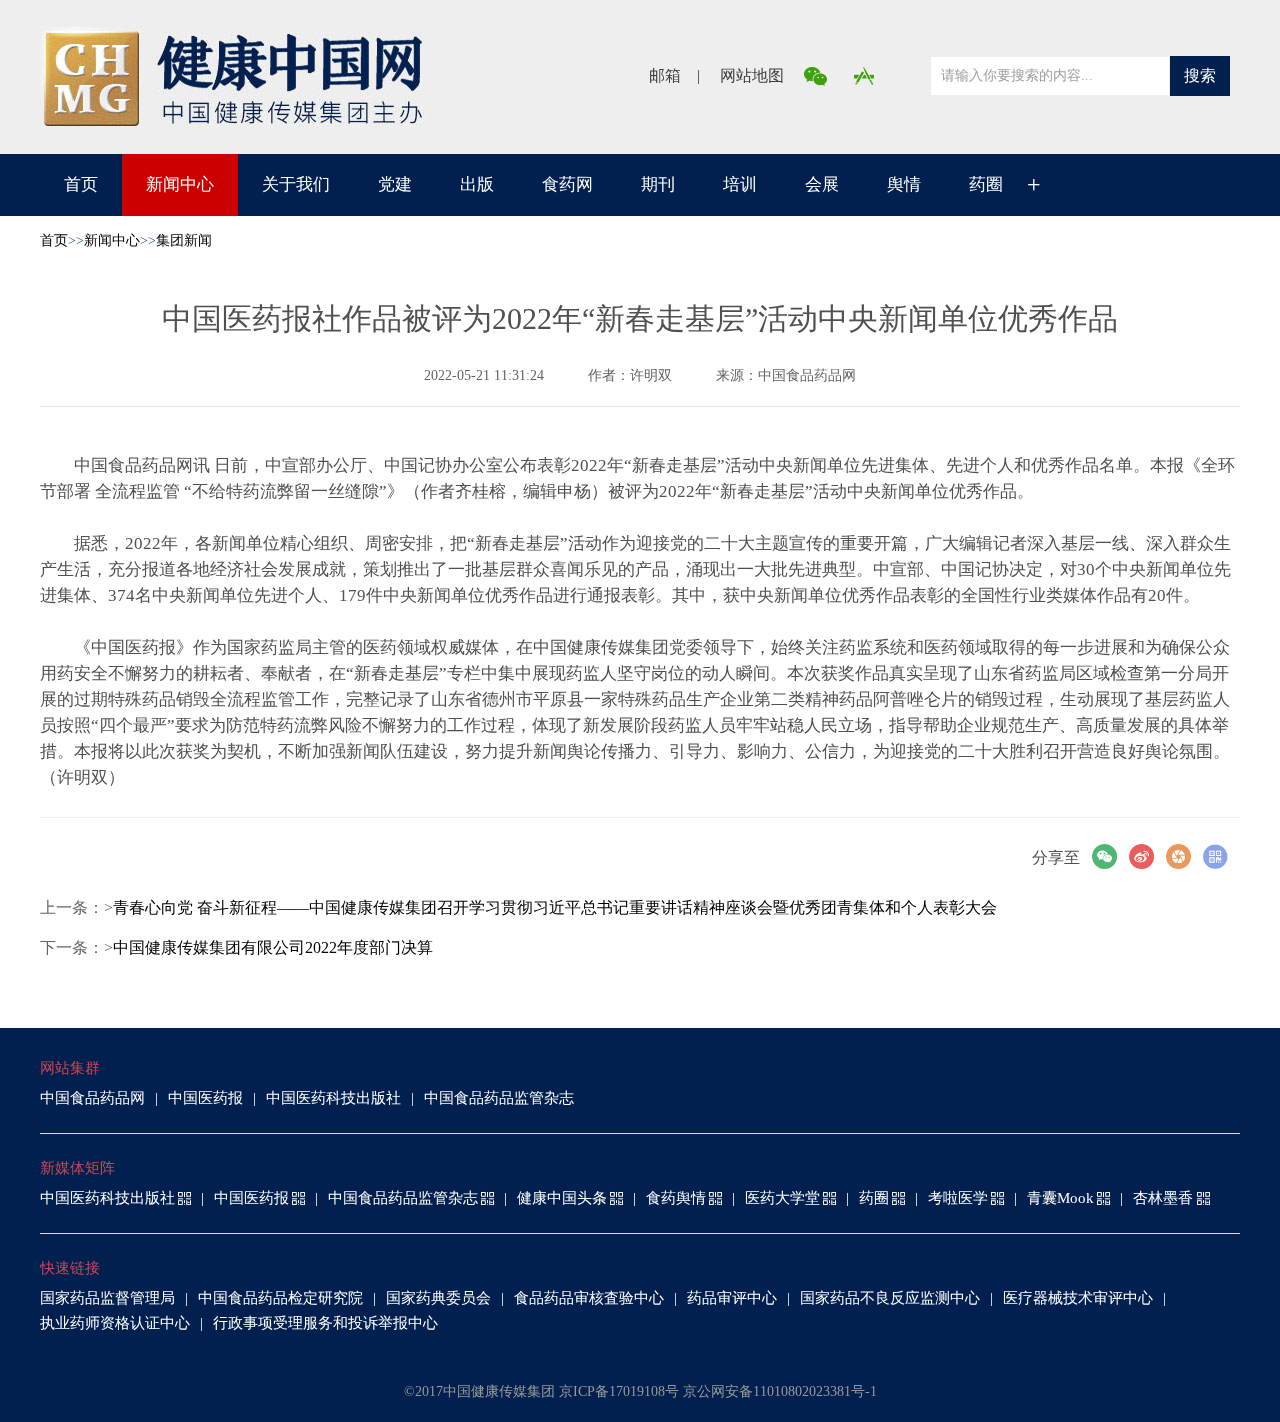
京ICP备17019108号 (619, 1391)
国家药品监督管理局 (107, 1298)
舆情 (904, 184)
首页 (81, 184)
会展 (822, 184)
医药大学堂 (782, 1198)
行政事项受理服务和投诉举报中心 (325, 1323)
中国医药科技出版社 (333, 1098)
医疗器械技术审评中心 (1078, 1298)
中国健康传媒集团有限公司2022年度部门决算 (273, 947)
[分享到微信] (1110, 856)
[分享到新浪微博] (1147, 856)
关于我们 (296, 184)
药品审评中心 (732, 1298)
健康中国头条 (562, 1198)
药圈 (986, 184)
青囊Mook (1060, 1198)
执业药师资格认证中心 (115, 1323)
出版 (477, 184)
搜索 (1200, 75)
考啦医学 (958, 1198)
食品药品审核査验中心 (589, 1298)
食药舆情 (676, 1198)
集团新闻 (184, 240)
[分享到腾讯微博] (1184, 856)
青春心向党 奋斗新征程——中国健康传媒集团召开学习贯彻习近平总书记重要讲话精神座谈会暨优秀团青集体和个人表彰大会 (555, 907)
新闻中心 (180, 184)
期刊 (658, 184)
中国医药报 (205, 1098)
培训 (740, 184)
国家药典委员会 (438, 1298)
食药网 (567, 184)
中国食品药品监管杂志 (499, 1098)
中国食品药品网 (92, 1098)
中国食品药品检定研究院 (280, 1298)
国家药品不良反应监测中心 (890, 1298)
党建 (395, 184)
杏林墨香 (1163, 1198)
